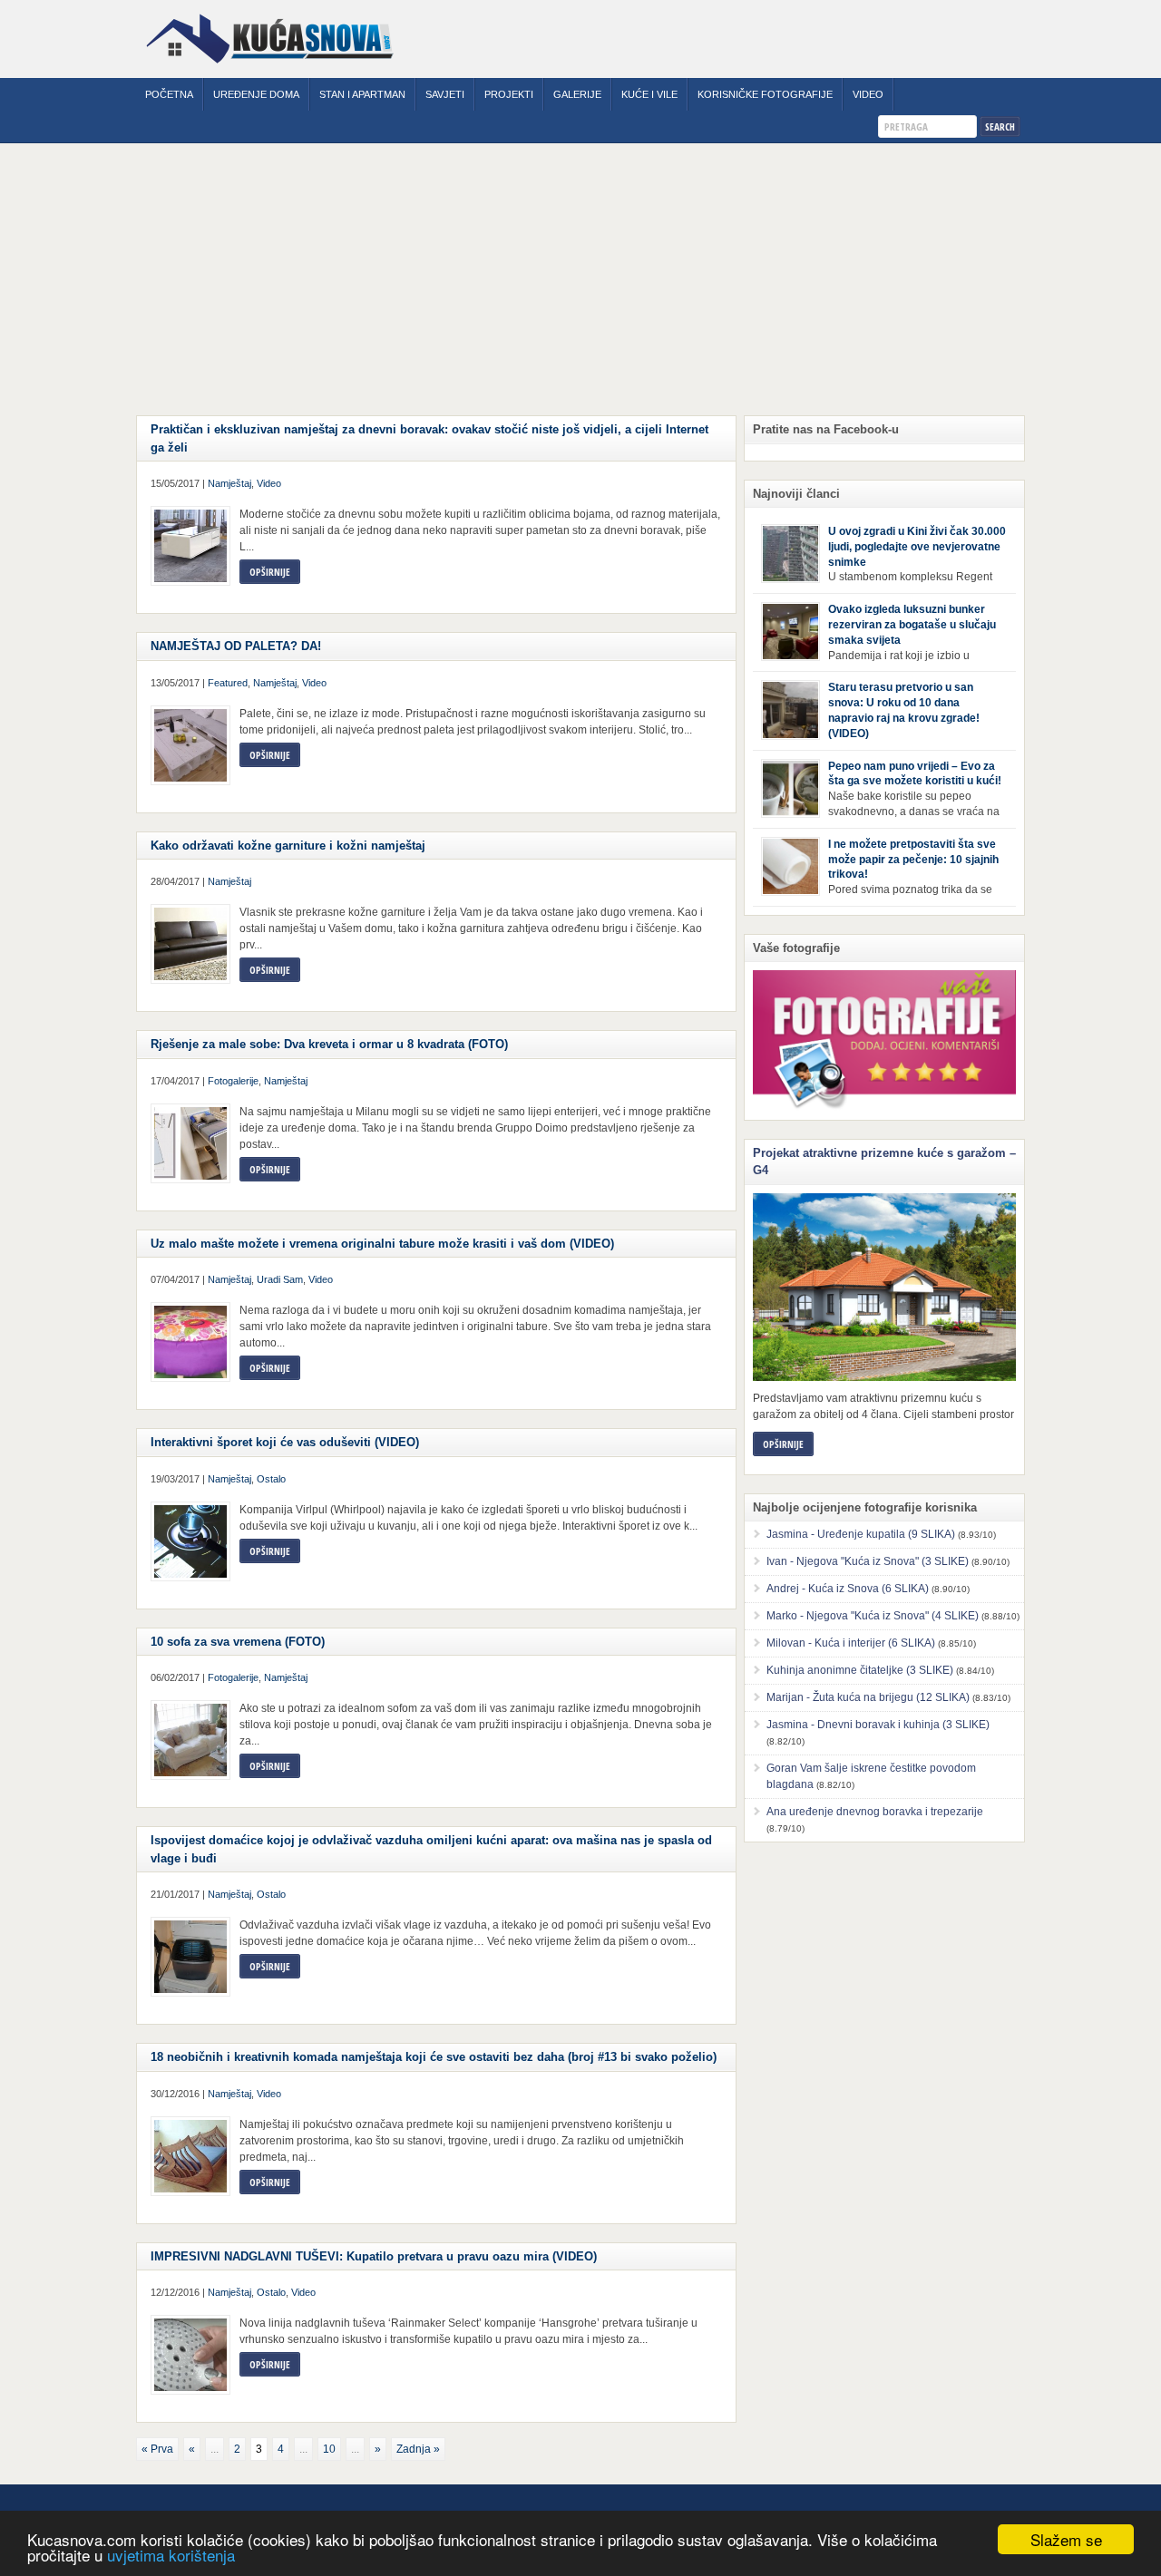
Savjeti (445, 94)
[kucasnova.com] (270, 70)
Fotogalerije (233, 1081)
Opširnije (270, 572)
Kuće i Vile (649, 94)
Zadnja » (418, 2449)
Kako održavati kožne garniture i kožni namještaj (288, 846)
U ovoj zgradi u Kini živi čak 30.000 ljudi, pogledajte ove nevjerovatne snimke (917, 547)
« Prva (157, 2449)
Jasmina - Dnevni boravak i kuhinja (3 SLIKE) (878, 1725)
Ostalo (271, 1479)
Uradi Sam (280, 1279)
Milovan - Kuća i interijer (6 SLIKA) (851, 1643)
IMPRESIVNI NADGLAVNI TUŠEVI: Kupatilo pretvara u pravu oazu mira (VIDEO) (374, 2256)
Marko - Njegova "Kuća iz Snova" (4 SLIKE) (873, 1616)
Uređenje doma (256, 94)
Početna (169, 94)
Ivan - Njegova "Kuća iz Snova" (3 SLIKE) (868, 1561)
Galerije (577, 94)
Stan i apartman (362, 94)
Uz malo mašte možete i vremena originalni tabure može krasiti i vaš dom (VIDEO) (382, 1244)
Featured (228, 683)
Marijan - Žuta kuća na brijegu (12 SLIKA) (868, 1697)
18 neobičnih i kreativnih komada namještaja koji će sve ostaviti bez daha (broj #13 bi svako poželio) (434, 2057)
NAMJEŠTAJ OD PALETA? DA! (236, 646)
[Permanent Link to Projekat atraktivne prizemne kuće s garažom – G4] (884, 1287)
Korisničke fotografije (765, 94)
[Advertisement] (580, 279)
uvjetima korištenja (171, 2555)
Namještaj (229, 483)
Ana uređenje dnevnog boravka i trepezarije (875, 1812)
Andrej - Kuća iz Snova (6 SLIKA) (848, 1589)
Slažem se (1066, 2539)
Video (868, 94)
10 (329, 2449)
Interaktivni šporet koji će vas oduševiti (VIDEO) (285, 1442)
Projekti (509, 94)
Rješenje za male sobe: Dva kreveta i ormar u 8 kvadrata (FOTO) (329, 1044)
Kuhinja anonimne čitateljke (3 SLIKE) (860, 1670)
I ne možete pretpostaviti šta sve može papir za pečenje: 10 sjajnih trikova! (913, 860)
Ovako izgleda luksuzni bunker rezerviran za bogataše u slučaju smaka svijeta (912, 625)
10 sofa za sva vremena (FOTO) (238, 1642)
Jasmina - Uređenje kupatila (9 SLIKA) (861, 1534)
